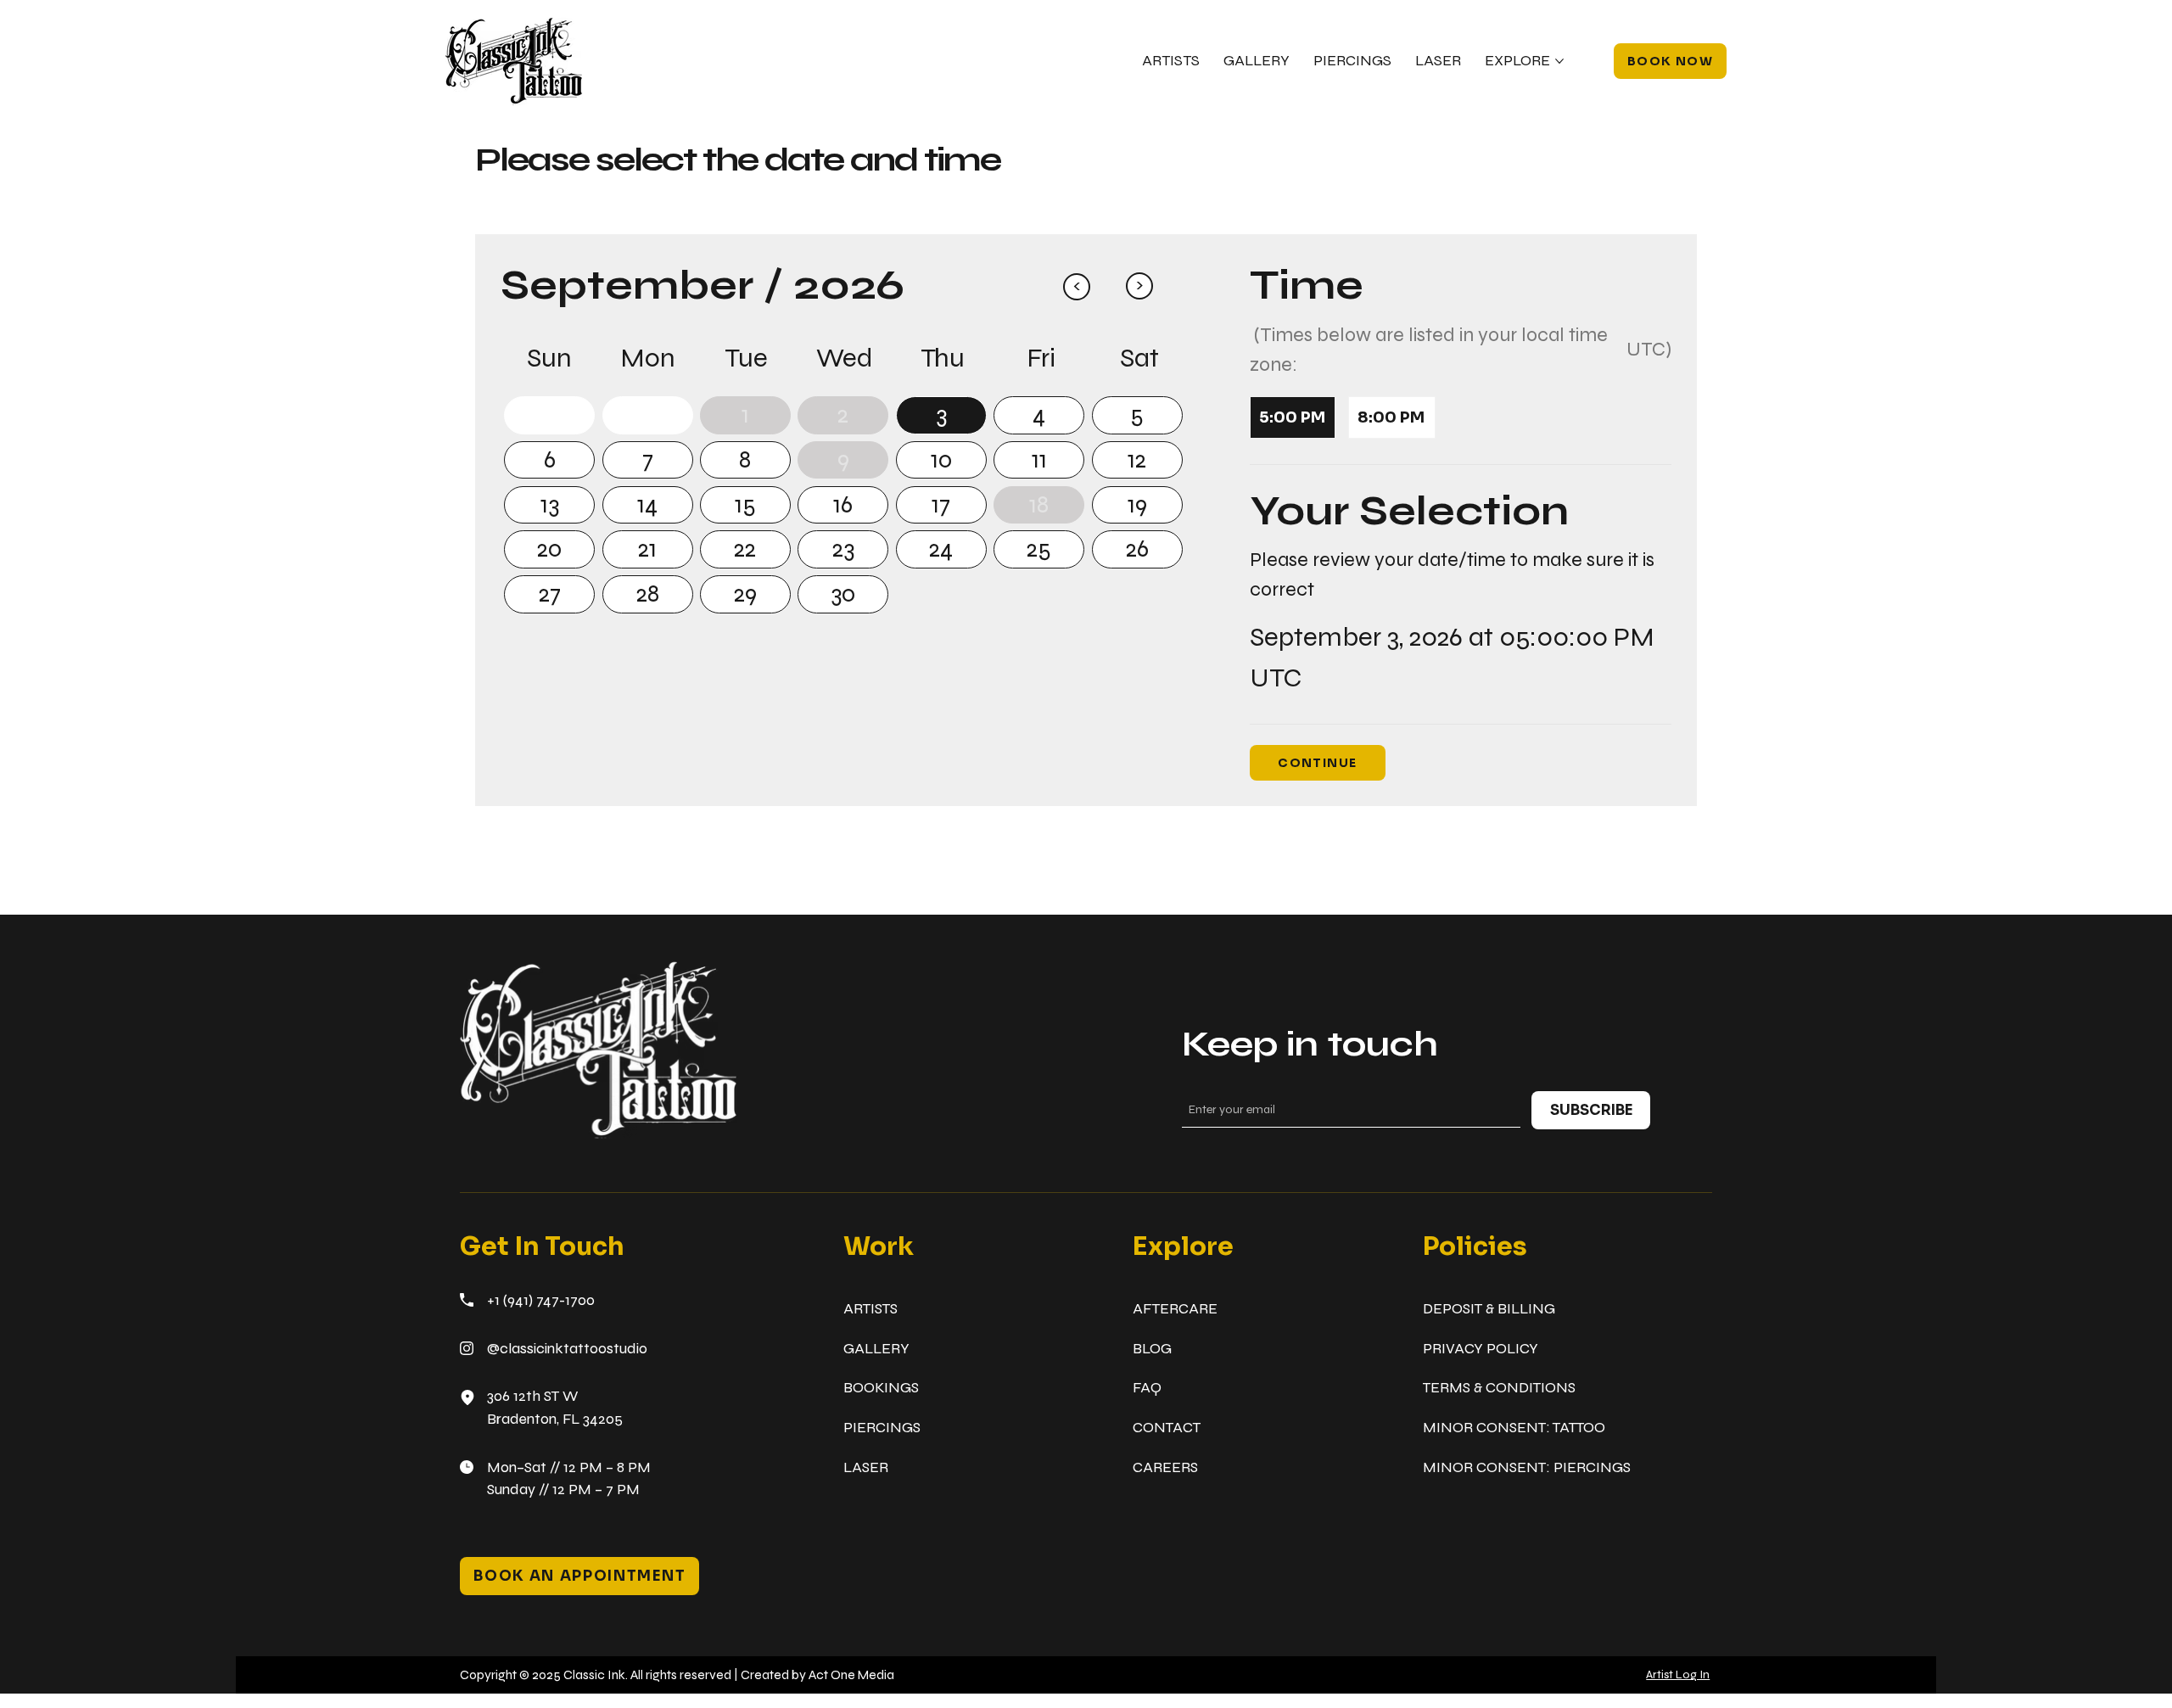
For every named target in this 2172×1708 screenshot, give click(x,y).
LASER (866, 1467)
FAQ (1147, 1388)
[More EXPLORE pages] (1559, 61)
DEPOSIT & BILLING (1489, 1309)
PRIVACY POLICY (1481, 1349)
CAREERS (1165, 1467)
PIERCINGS (882, 1428)
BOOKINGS (881, 1388)
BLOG (1152, 1349)
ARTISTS (870, 1309)
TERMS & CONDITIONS (1499, 1388)
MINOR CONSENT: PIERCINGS (1527, 1467)
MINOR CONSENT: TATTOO (1514, 1428)
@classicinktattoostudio (567, 1349)
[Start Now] (549, 415)
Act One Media (851, 1674)
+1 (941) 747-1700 (541, 1300)
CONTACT (1167, 1428)
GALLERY (876, 1349)
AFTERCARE (1175, 1309)
